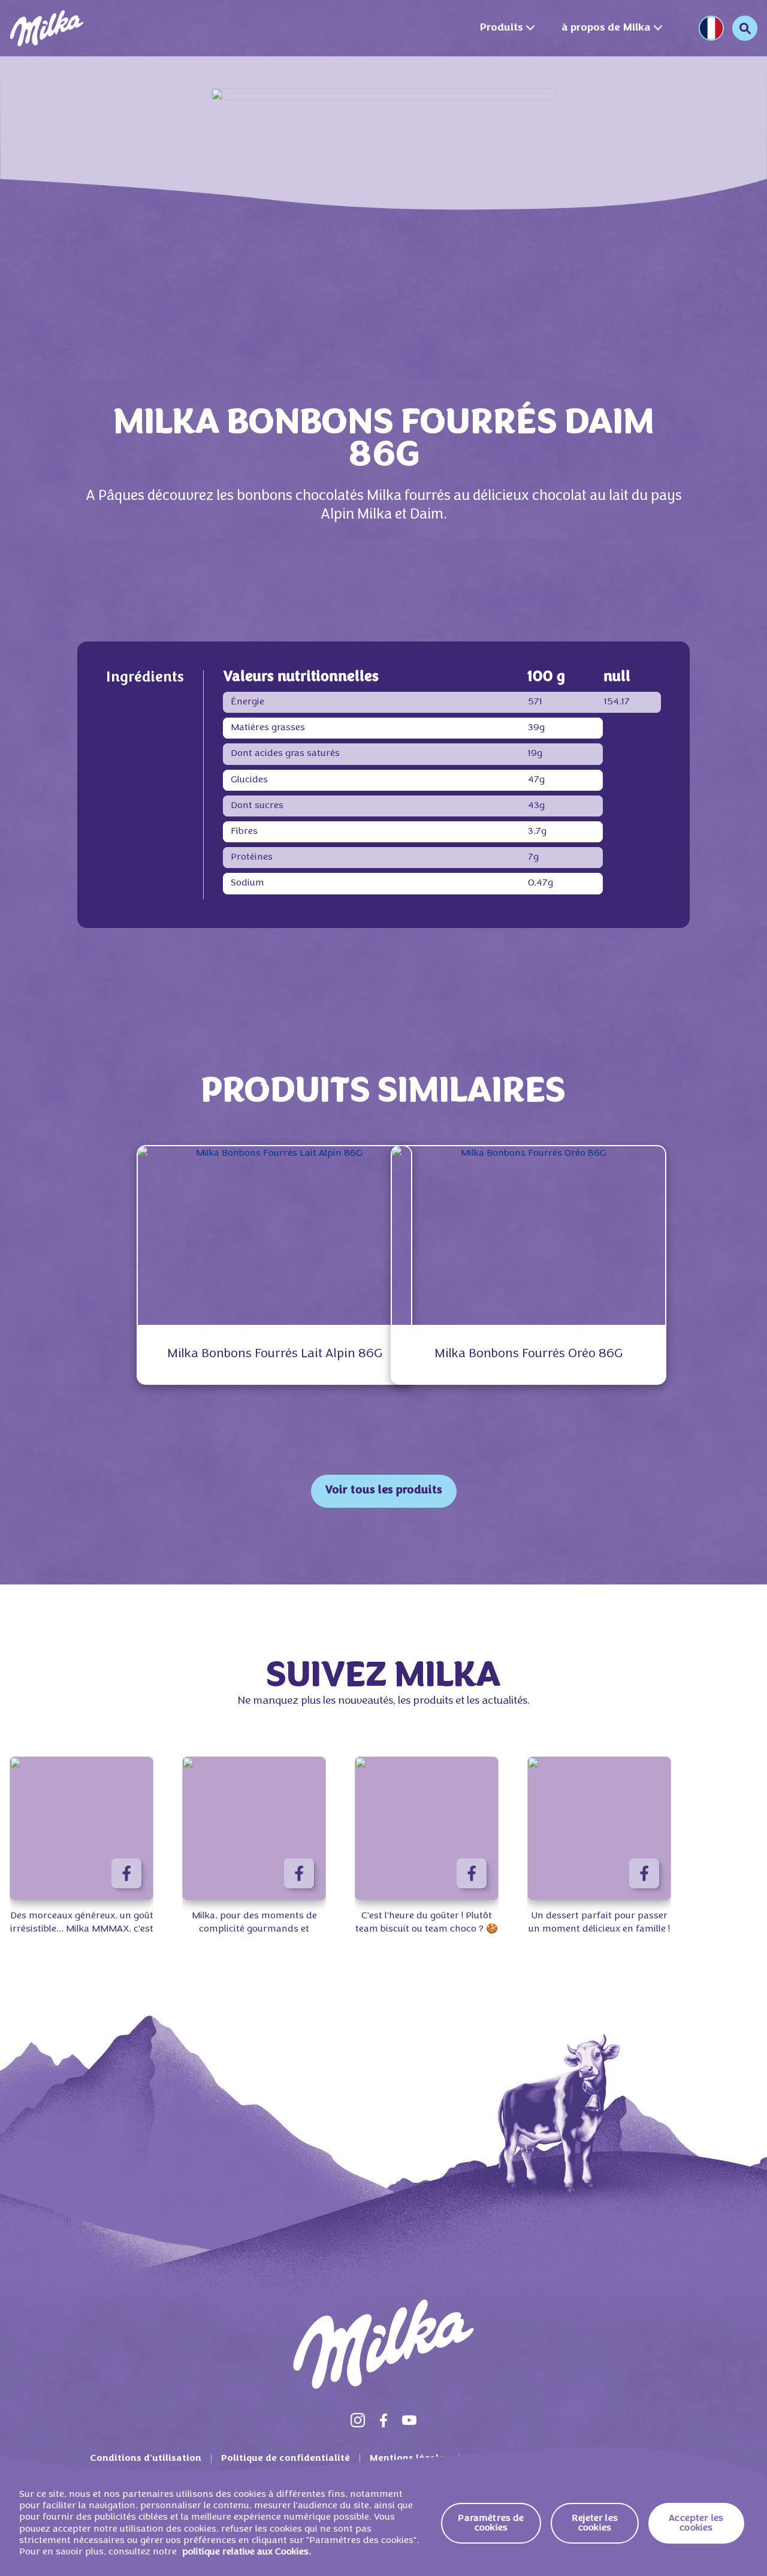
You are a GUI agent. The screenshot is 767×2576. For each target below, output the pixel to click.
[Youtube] (409, 2420)
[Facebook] (383, 2420)
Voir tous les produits (384, 1491)
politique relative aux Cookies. (247, 2552)
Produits (501, 28)
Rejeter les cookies (595, 2523)
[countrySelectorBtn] (711, 28)
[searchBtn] (745, 28)
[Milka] (47, 28)
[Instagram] (358, 2420)
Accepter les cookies (696, 2523)
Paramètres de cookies (491, 2523)
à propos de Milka (606, 28)
